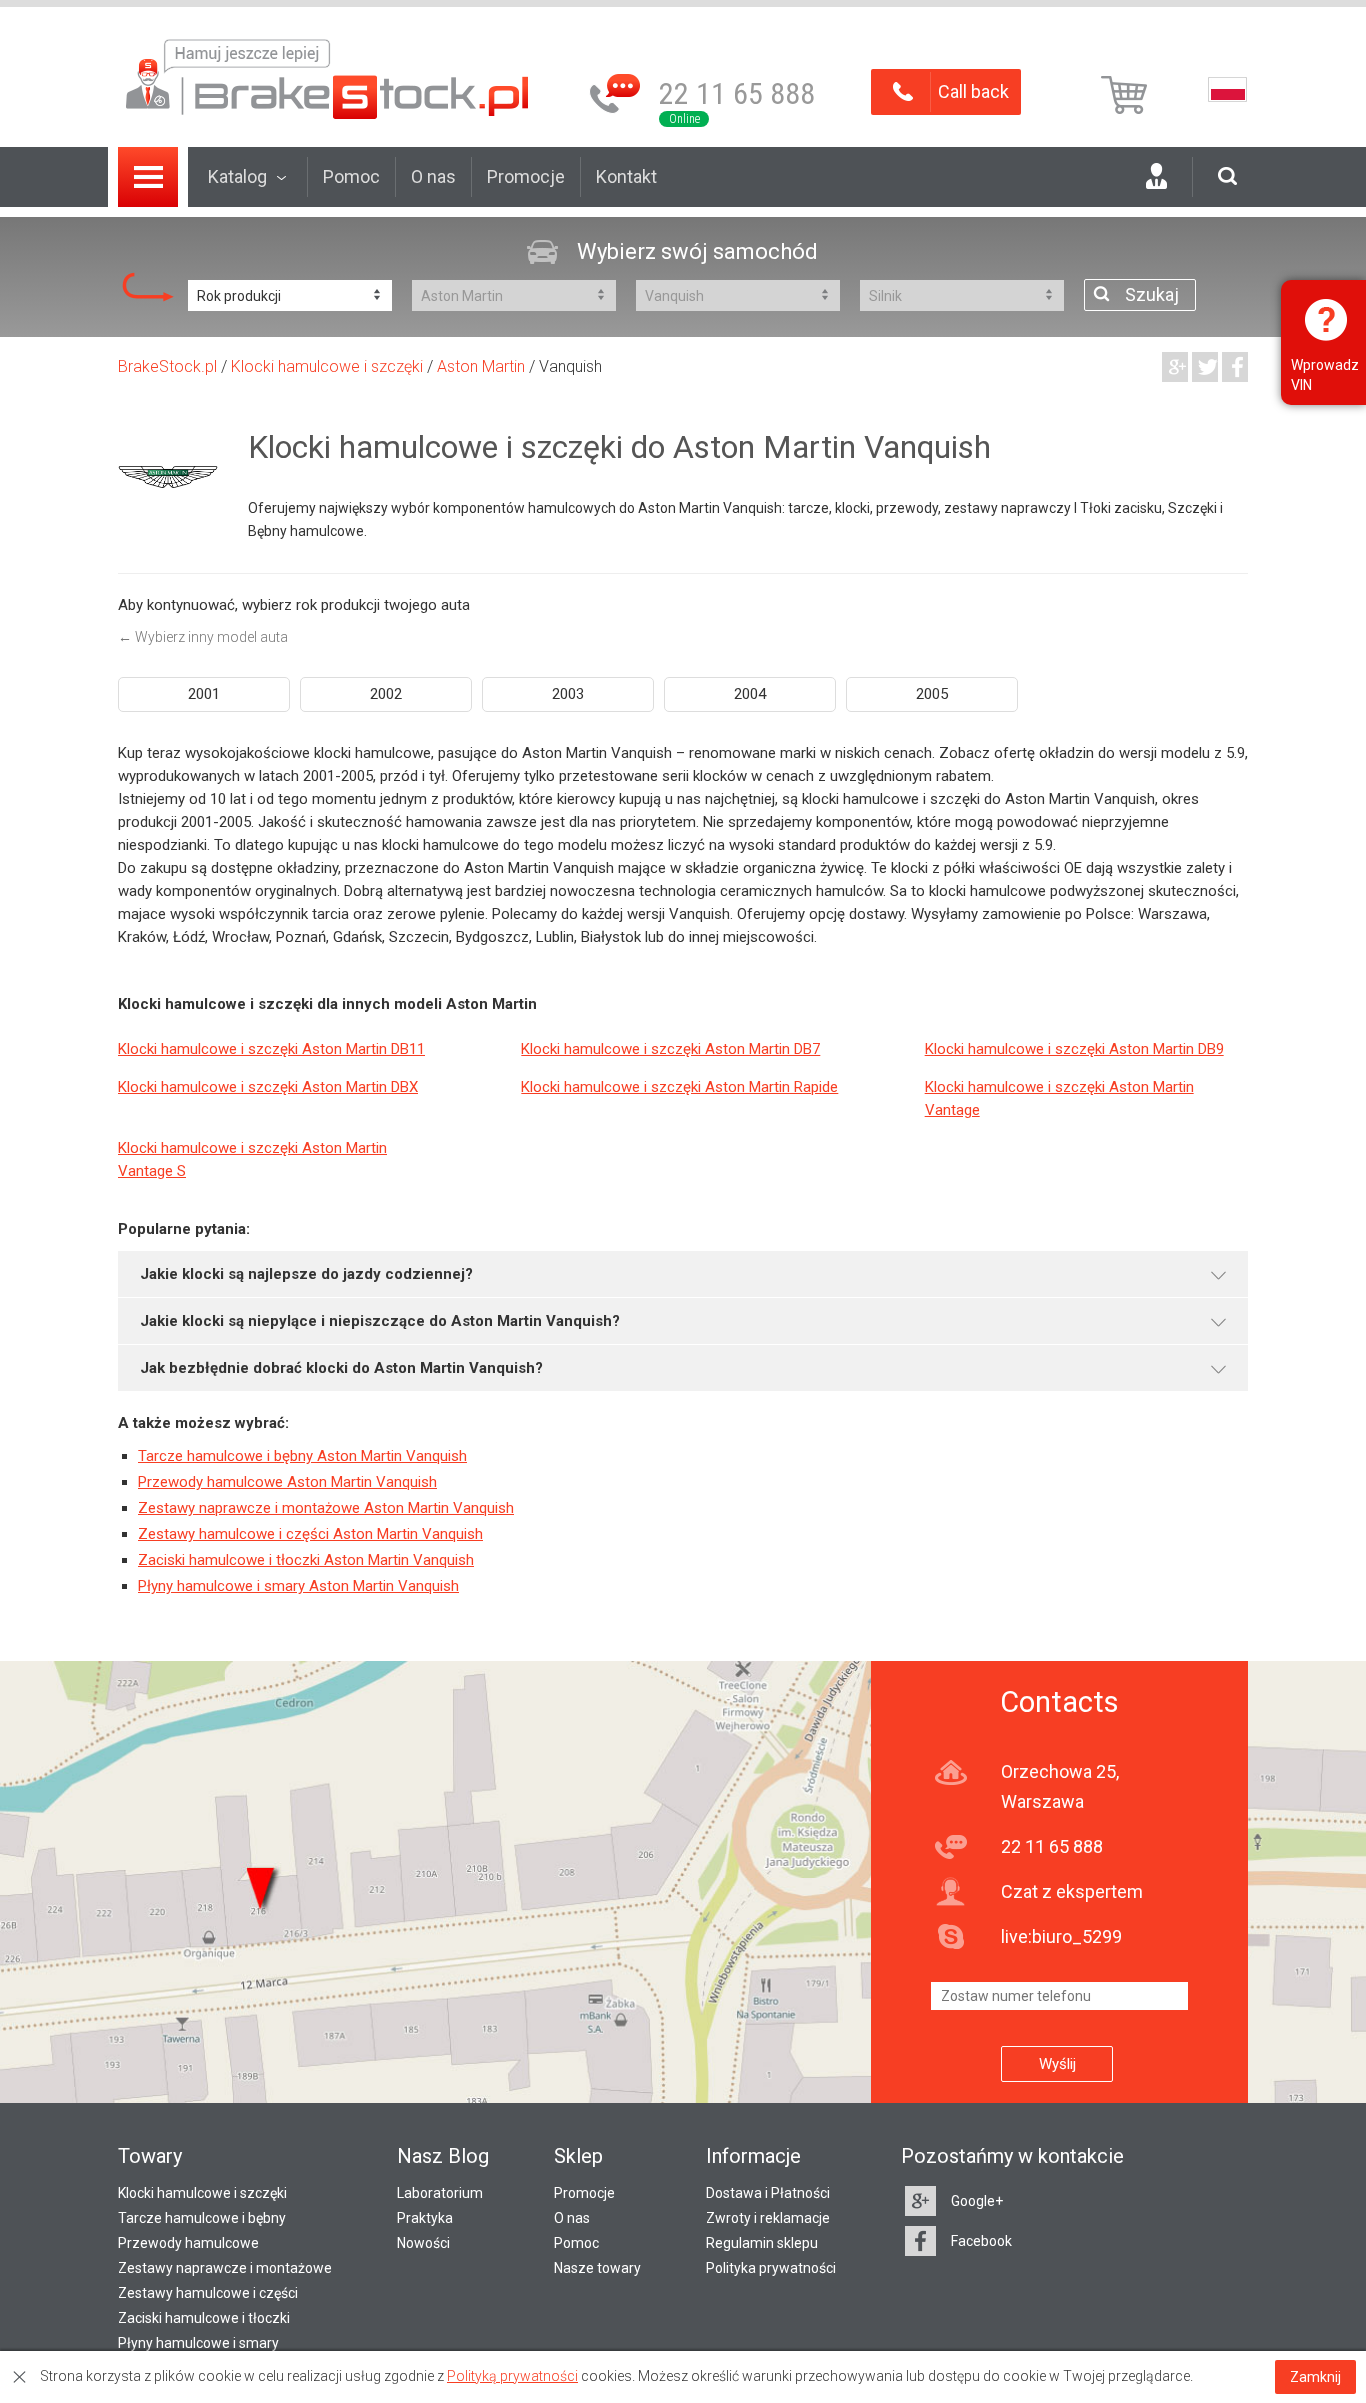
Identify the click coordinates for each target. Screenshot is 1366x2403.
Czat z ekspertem (1072, 1891)
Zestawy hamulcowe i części (208, 2293)
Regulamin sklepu (762, 2243)
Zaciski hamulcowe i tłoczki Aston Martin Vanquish (306, 1560)
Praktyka (425, 2218)
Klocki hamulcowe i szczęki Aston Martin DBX (268, 1087)
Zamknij (1315, 2377)
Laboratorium (440, 2193)
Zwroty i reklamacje (768, 2218)
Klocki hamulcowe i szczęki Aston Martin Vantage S (252, 1159)
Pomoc (351, 176)
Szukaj (1152, 294)
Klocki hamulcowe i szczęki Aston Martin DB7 (670, 1049)
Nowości (423, 2243)
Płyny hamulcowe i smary (198, 2343)
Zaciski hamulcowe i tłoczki (204, 2318)
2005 (932, 694)
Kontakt (626, 176)
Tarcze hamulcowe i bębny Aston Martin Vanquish (302, 1456)
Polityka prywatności (771, 2268)
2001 (204, 694)
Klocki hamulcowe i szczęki (327, 366)
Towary (150, 2156)
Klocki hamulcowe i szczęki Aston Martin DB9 (1074, 1049)
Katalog (237, 176)
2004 (750, 694)
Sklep (578, 2156)
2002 (386, 694)
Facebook (981, 2241)
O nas (433, 176)
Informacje (753, 2156)
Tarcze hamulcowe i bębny (202, 2218)
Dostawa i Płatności (768, 2193)
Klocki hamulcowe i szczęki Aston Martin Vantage (1059, 1098)
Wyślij (1057, 2064)
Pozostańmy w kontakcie (1012, 2156)
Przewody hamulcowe (188, 2243)
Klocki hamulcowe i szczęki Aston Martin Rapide (679, 1087)
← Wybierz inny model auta (203, 637)
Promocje (526, 176)
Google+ (977, 2201)
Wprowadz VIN (1325, 375)
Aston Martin (481, 366)
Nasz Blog (443, 2156)
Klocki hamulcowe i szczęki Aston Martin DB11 (271, 1049)
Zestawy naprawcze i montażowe (225, 2268)
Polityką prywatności (512, 2376)
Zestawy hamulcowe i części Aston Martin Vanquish (310, 1534)
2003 (568, 694)
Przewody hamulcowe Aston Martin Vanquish (287, 1482)
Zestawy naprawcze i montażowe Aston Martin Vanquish (326, 1508)
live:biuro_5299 (1061, 1936)
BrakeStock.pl (167, 366)
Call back (973, 91)
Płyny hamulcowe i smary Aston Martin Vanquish (298, 1586)
